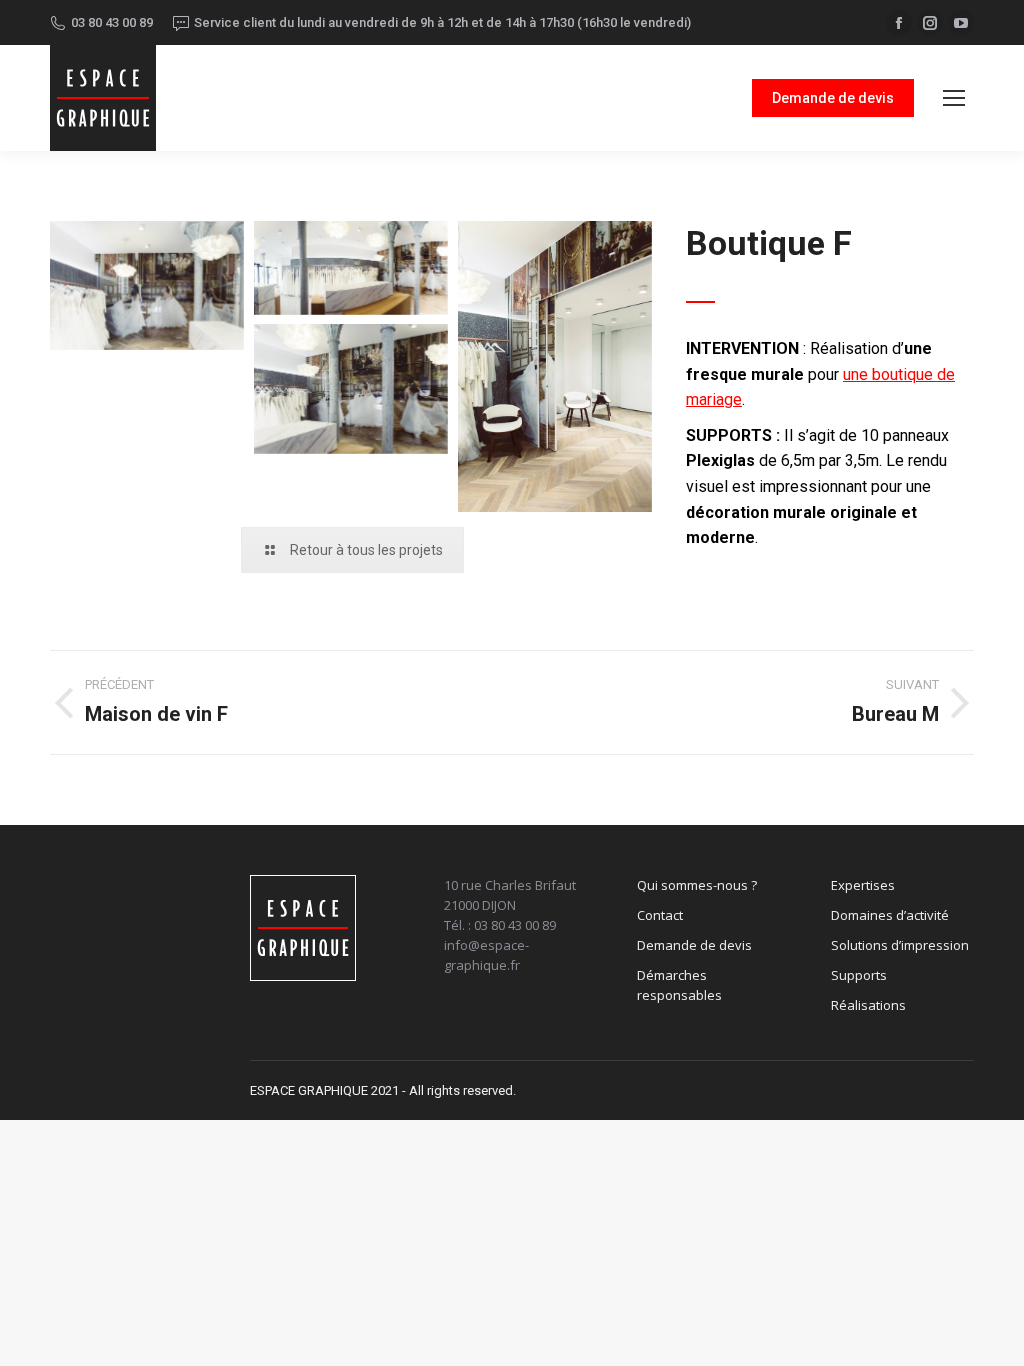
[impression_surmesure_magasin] (351, 389)
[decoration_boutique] (147, 285)
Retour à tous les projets (366, 550)
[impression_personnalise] (555, 366)
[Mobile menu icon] (954, 98)
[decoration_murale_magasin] (351, 268)
